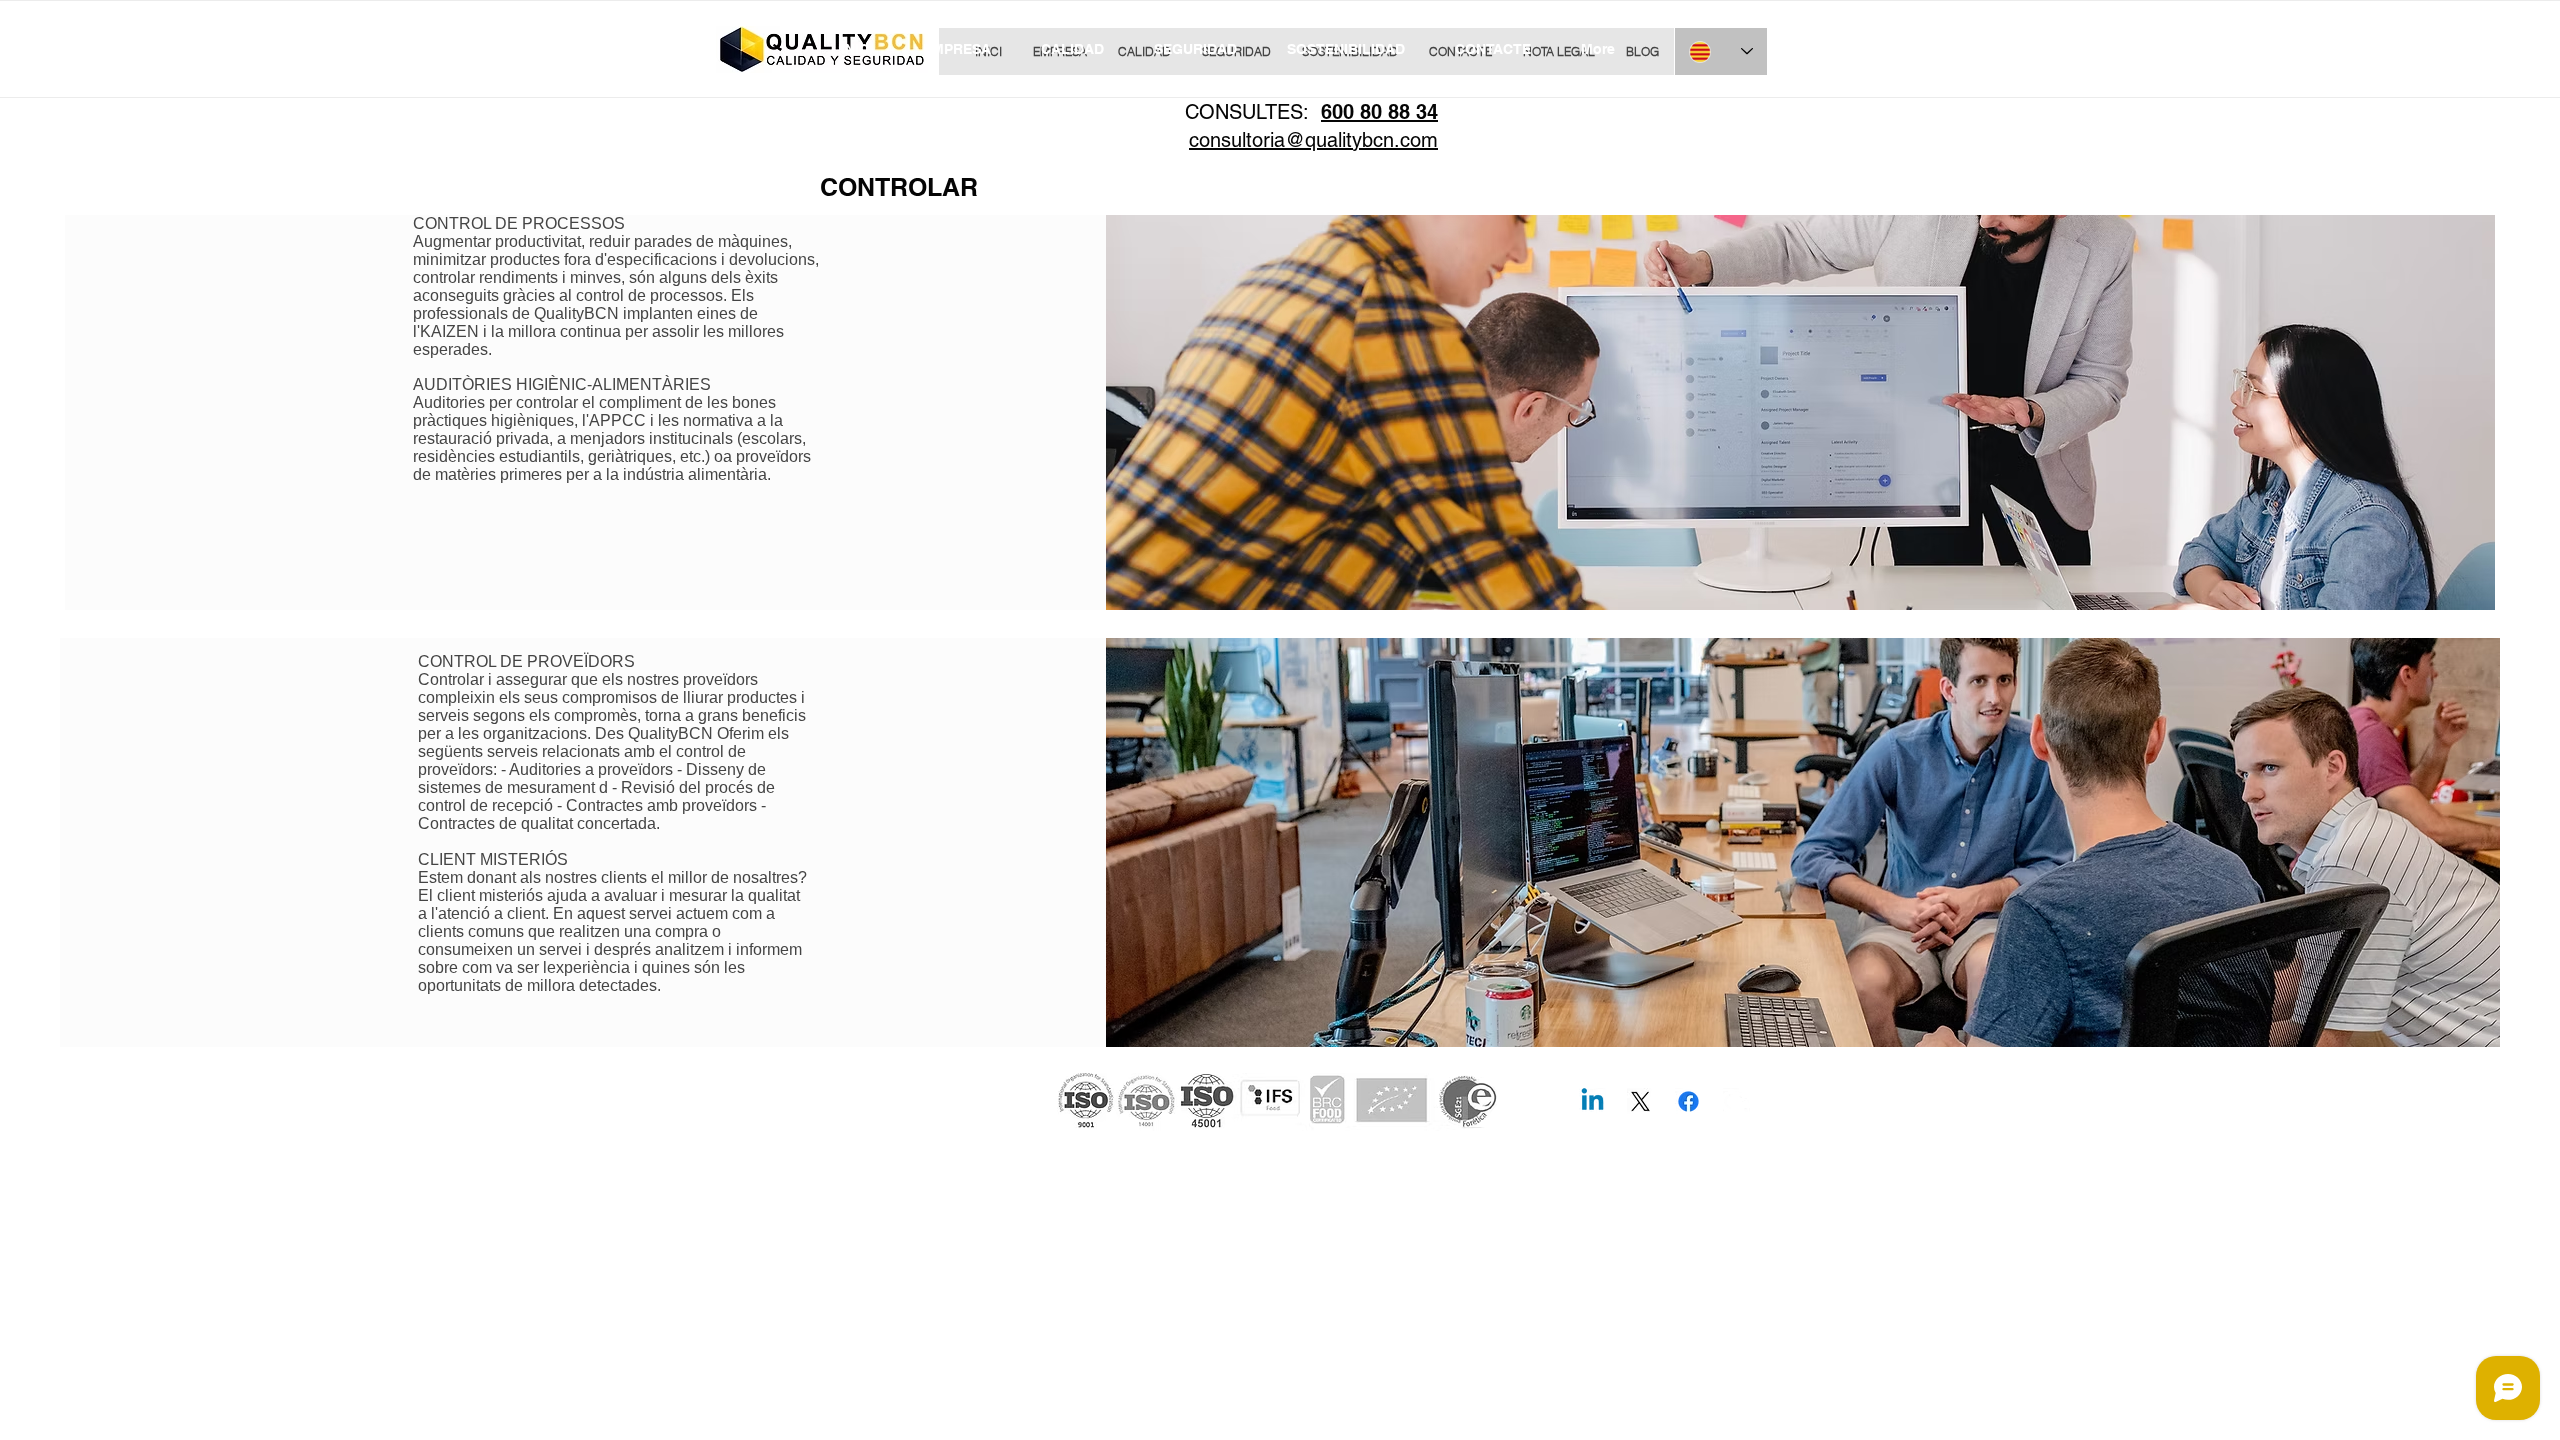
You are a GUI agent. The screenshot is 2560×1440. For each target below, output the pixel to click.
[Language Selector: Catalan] (1721, 51)
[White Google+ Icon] (1736, 1101)
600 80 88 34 (1379, 112)
